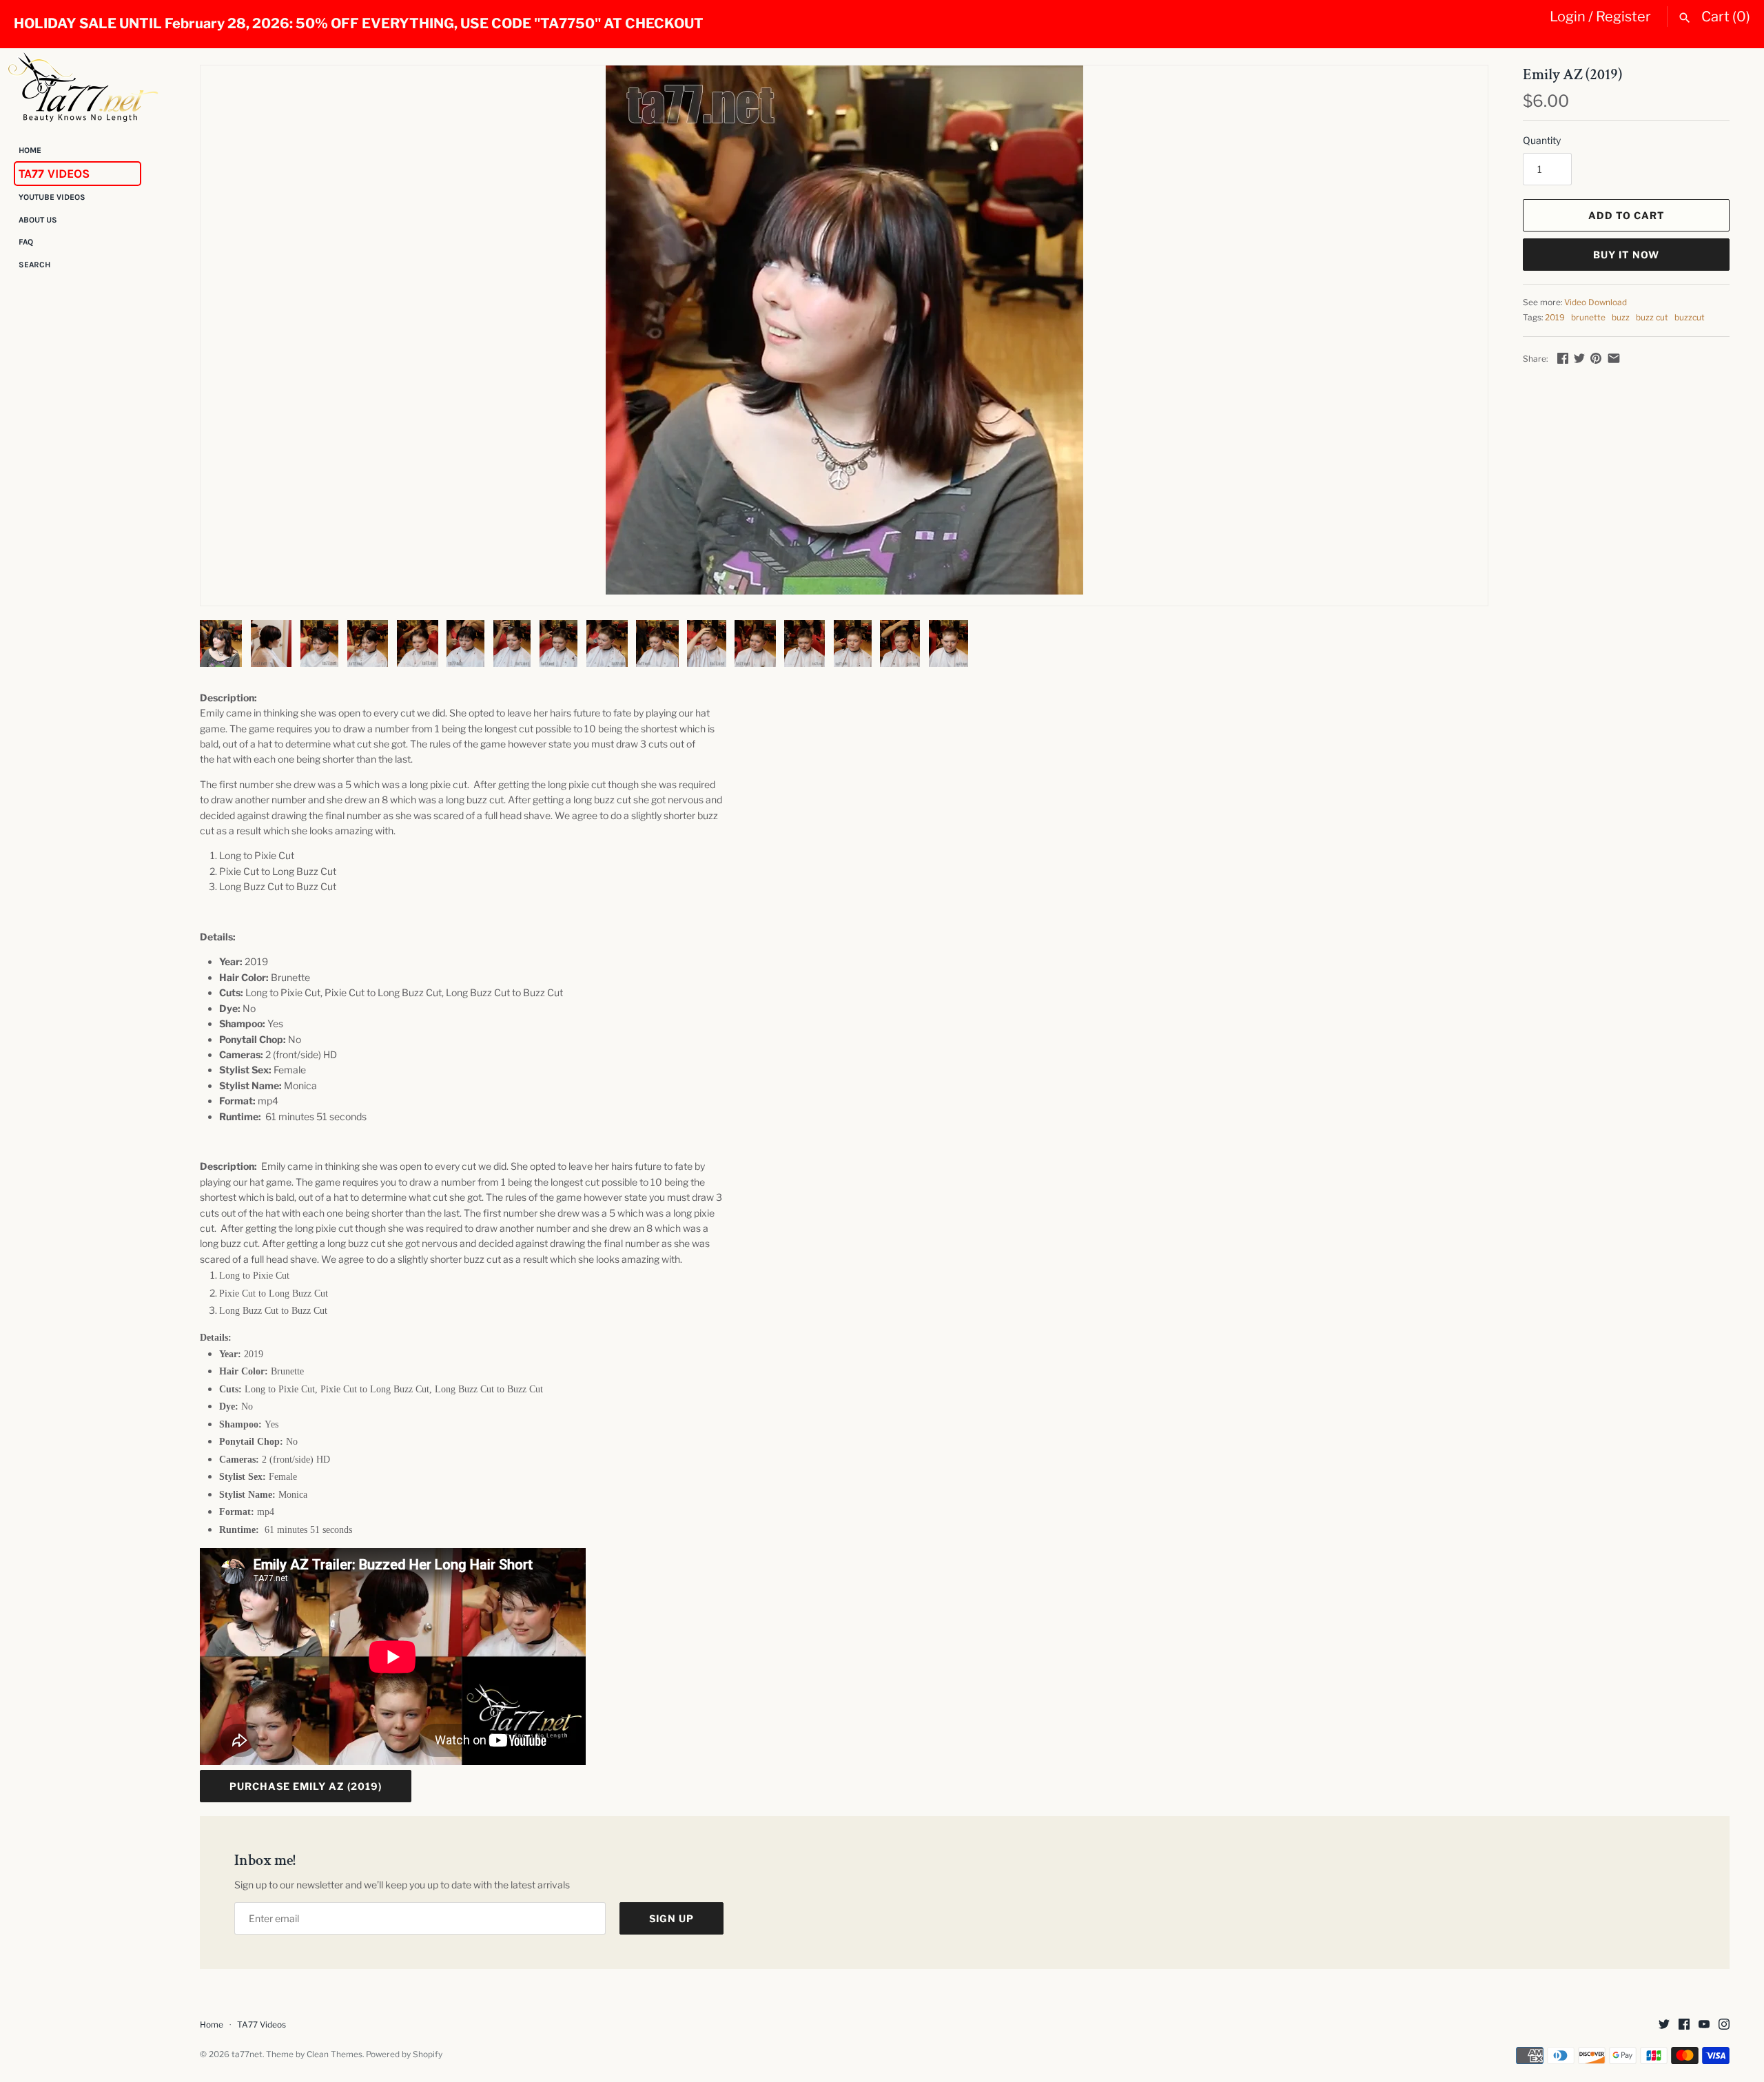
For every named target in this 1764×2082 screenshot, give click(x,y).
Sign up (671, 1918)
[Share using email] (1614, 358)
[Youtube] (1704, 2025)
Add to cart (1627, 215)
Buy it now (1626, 255)
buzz (1621, 318)
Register (1623, 17)
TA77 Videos (54, 174)
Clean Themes (335, 2054)
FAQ (26, 243)
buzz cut (1652, 318)
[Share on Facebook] (1563, 358)
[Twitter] (1664, 2025)
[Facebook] (1684, 2025)
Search (34, 265)
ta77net (247, 2054)
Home (30, 150)
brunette (1588, 318)
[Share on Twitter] (1579, 358)
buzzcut (1690, 318)
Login (1568, 17)
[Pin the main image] (1596, 358)
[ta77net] (83, 87)
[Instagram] (1724, 2025)
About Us (38, 220)
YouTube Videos (52, 198)
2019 (1555, 318)
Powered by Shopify (404, 2054)
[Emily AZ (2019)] (844, 330)
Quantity (1542, 140)
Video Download (1596, 302)
